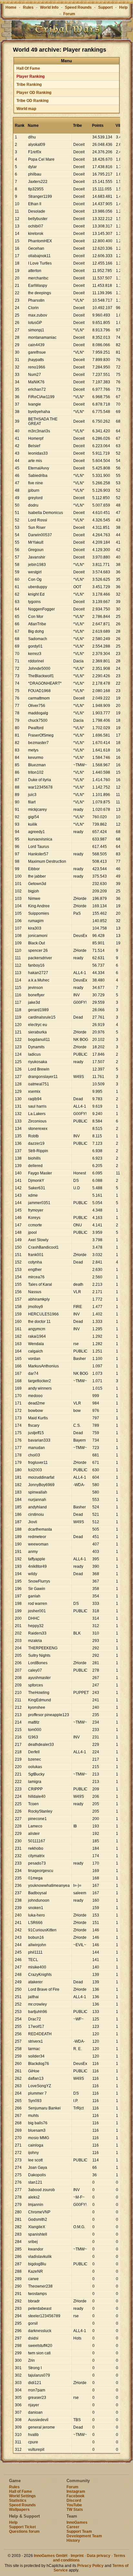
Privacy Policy (90, 2566)
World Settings (22, 2496)
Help (123, 7)
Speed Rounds (78, 7)
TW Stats (75, 2510)
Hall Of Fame (28, 68)
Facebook (76, 2496)
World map (26, 109)
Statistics (18, 2501)
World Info (49, 7)
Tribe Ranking (29, 85)
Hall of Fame (20, 2491)
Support (105, 7)
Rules (28, 7)
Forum (69, 14)
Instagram (76, 2491)
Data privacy (99, 2556)
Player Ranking (31, 76)
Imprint (77, 2556)
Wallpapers (19, 2510)
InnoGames (77, 2522)
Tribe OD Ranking (32, 101)
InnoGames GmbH (51, 2556)
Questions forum (24, 2531)
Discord (74, 2501)
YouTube (74, 2505)
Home (11, 7)
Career (73, 2527)
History (73, 2541)
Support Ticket (22, 2527)
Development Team (84, 2536)
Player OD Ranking (34, 93)
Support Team (79, 2531)
